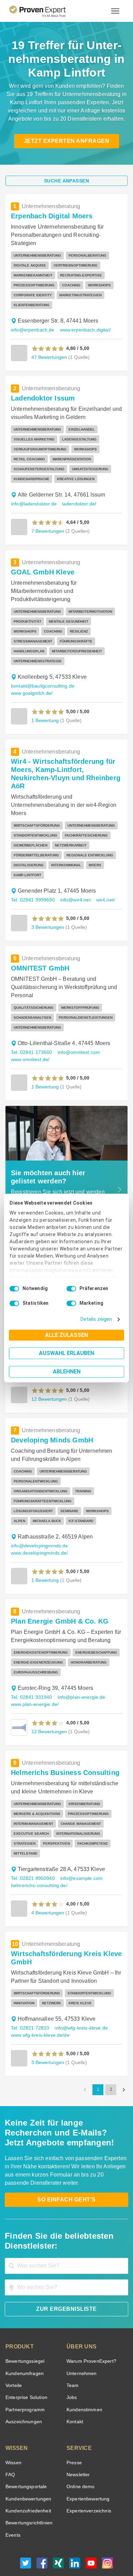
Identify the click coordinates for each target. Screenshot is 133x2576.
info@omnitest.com (77, 1034)
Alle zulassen (66, 1335)
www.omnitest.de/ (31, 1041)
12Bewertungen (48, 1703)
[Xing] (58, 2527)
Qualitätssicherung (50, 2550)
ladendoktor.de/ (75, 504)
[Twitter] (26, 2527)
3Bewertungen (47, 909)
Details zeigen (98, 1319)
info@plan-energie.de (78, 1669)
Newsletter (78, 2437)
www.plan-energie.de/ (34, 1676)
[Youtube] (91, 2527)
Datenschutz (84, 2544)
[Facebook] (42, 2527)
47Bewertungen (48, 357)
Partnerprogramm (24, 2372)
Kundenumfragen (23, 2336)
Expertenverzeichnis (87, 2473)
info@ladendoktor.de (32, 504)
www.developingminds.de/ (39, 1525)
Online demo (79, 2449)
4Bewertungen (47, 1875)
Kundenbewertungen (27, 2461)
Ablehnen (67, 1372)
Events (13, 2497)
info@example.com (78, 1840)
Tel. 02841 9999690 (32, 882)
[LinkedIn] (75, 2527)
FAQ (10, 2437)
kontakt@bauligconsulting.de (41, 676)
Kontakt (75, 2384)
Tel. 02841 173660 (31, 1034)
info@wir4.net (74, 882)
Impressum (83, 2550)
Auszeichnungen (22, 2384)
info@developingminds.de (38, 1518)
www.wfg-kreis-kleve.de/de (40, 1997)
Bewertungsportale (25, 2449)
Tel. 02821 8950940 (32, 1840)
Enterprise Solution (25, 2360)
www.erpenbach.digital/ (82, 330)
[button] (48, 349)
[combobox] (66, 2228)
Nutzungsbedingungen (48, 2544)
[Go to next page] (124, 2052)
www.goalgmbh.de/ (31, 683)
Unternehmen (81, 2336)
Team (72, 2348)
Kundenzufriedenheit (27, 2473)
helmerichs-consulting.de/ (38, 1848)
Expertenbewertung (87, 2461)
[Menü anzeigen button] (115, 11)
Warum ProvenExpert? (90, 2323)
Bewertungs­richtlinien (28, 2485)
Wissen (13, 2425)
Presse (74, 2425)
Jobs (71, 2360)
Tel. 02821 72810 (29, 1990)
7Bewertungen (47, 531)
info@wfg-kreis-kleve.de (79, 1990)
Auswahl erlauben (66, 1353)
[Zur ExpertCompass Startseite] (46, 11)
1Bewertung (45, 710)
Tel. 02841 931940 (31, 1669)
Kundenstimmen (84, 2372)
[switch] (71, 1289)
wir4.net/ (104, 882)
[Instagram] (107, 2527)
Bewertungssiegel (24, 2323)
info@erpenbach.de (31, 330)
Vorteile (13, 2348)
